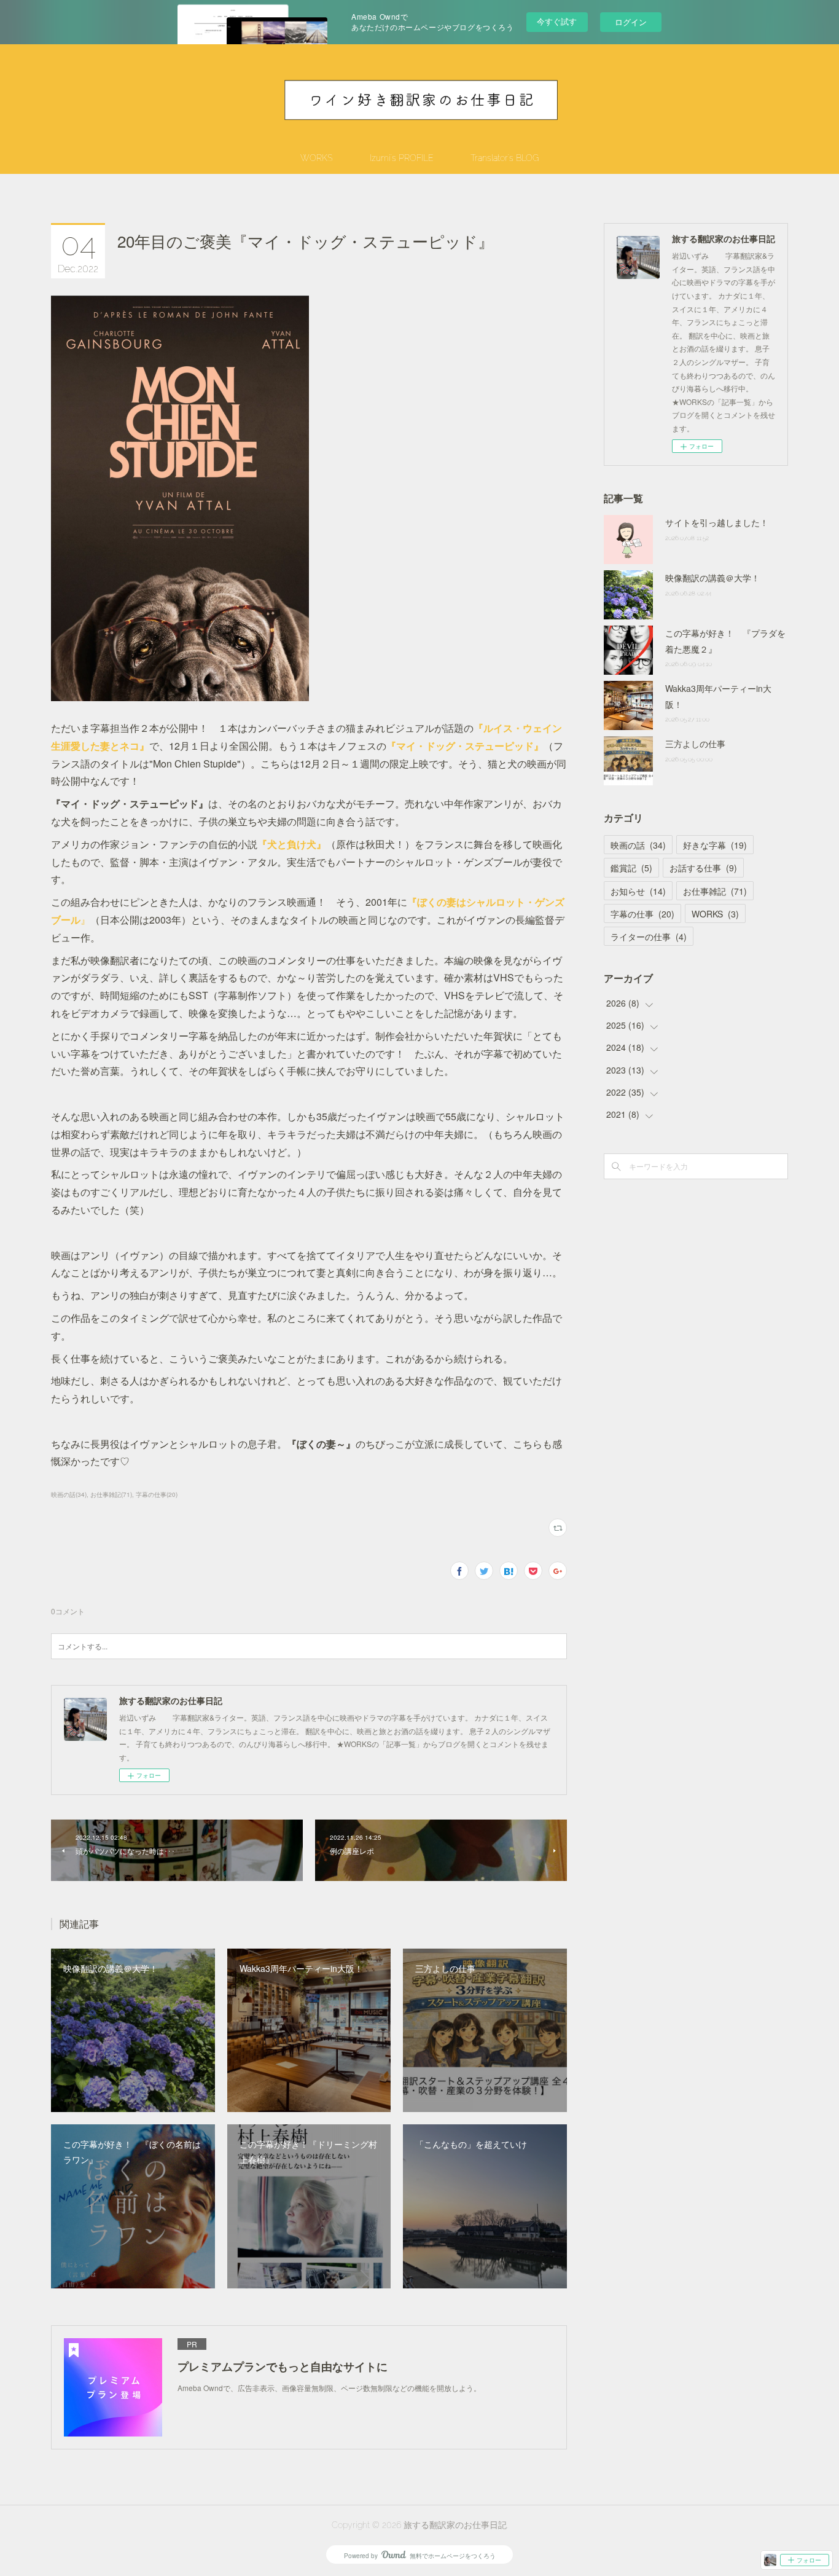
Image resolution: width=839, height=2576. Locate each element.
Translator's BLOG (505, 158)
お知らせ (638, 891)
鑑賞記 (631, 868)
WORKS (317, 158)
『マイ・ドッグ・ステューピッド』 (465, 746)
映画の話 (638, 845)
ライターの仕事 (649, 937)
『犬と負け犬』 (292, 844)
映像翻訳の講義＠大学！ (712, 578)
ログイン (631, 22)
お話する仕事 (703, 868)
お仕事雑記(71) (111, 1494)
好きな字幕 (715, 845)
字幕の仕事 (642, 914)
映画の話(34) (69, 1494)
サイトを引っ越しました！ (717, 522)
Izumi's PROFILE (402, 158)
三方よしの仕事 (695, 744)
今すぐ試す (557, 21)
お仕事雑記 (715, 891)
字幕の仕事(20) (157, 1494)
